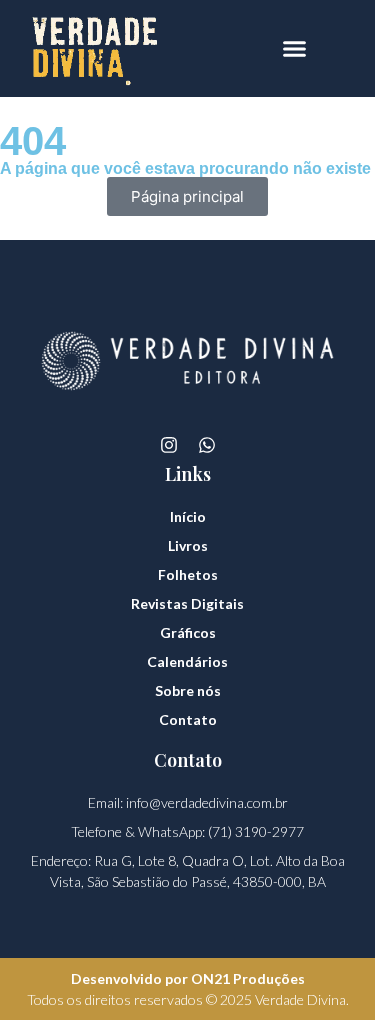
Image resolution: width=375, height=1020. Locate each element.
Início (188, 516)
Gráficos (188, 632)
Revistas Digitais (187, 603)
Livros (188, 545)
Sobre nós (188, 690)
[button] (295, 49)
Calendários (187, 661)
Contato (188, 719)
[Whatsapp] (207, 445)
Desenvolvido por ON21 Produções (188, 978)
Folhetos (188, 574)
